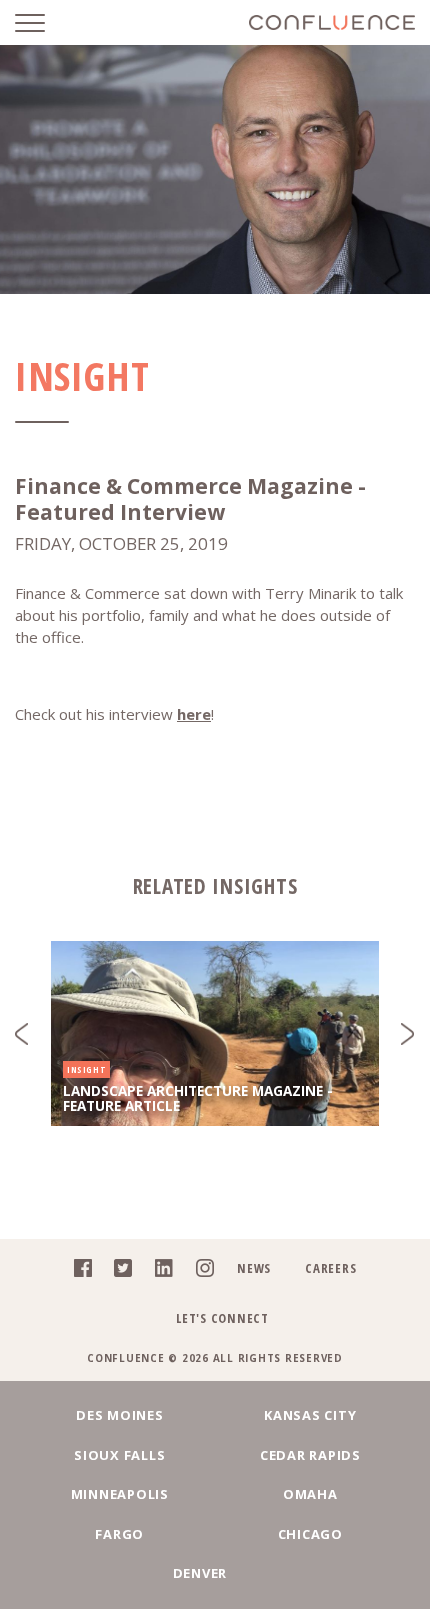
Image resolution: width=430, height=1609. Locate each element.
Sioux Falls (119, 1455)
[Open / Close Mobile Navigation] (45, 22)
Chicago (310, 1534)
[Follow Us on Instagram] (199, 1272)
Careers (330, 1268)
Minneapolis (120, 1494)
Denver (200, 1573)
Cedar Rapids (310, 1455)
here (194, 714)
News (254, 1268)
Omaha (310, 1494)
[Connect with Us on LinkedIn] (158, 1272)
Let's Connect (222, 1318)
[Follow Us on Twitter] (117, 1272)
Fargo (119, 1534)
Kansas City (310, 1415)
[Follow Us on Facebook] (77, 1272)
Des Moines (120, 1415)
